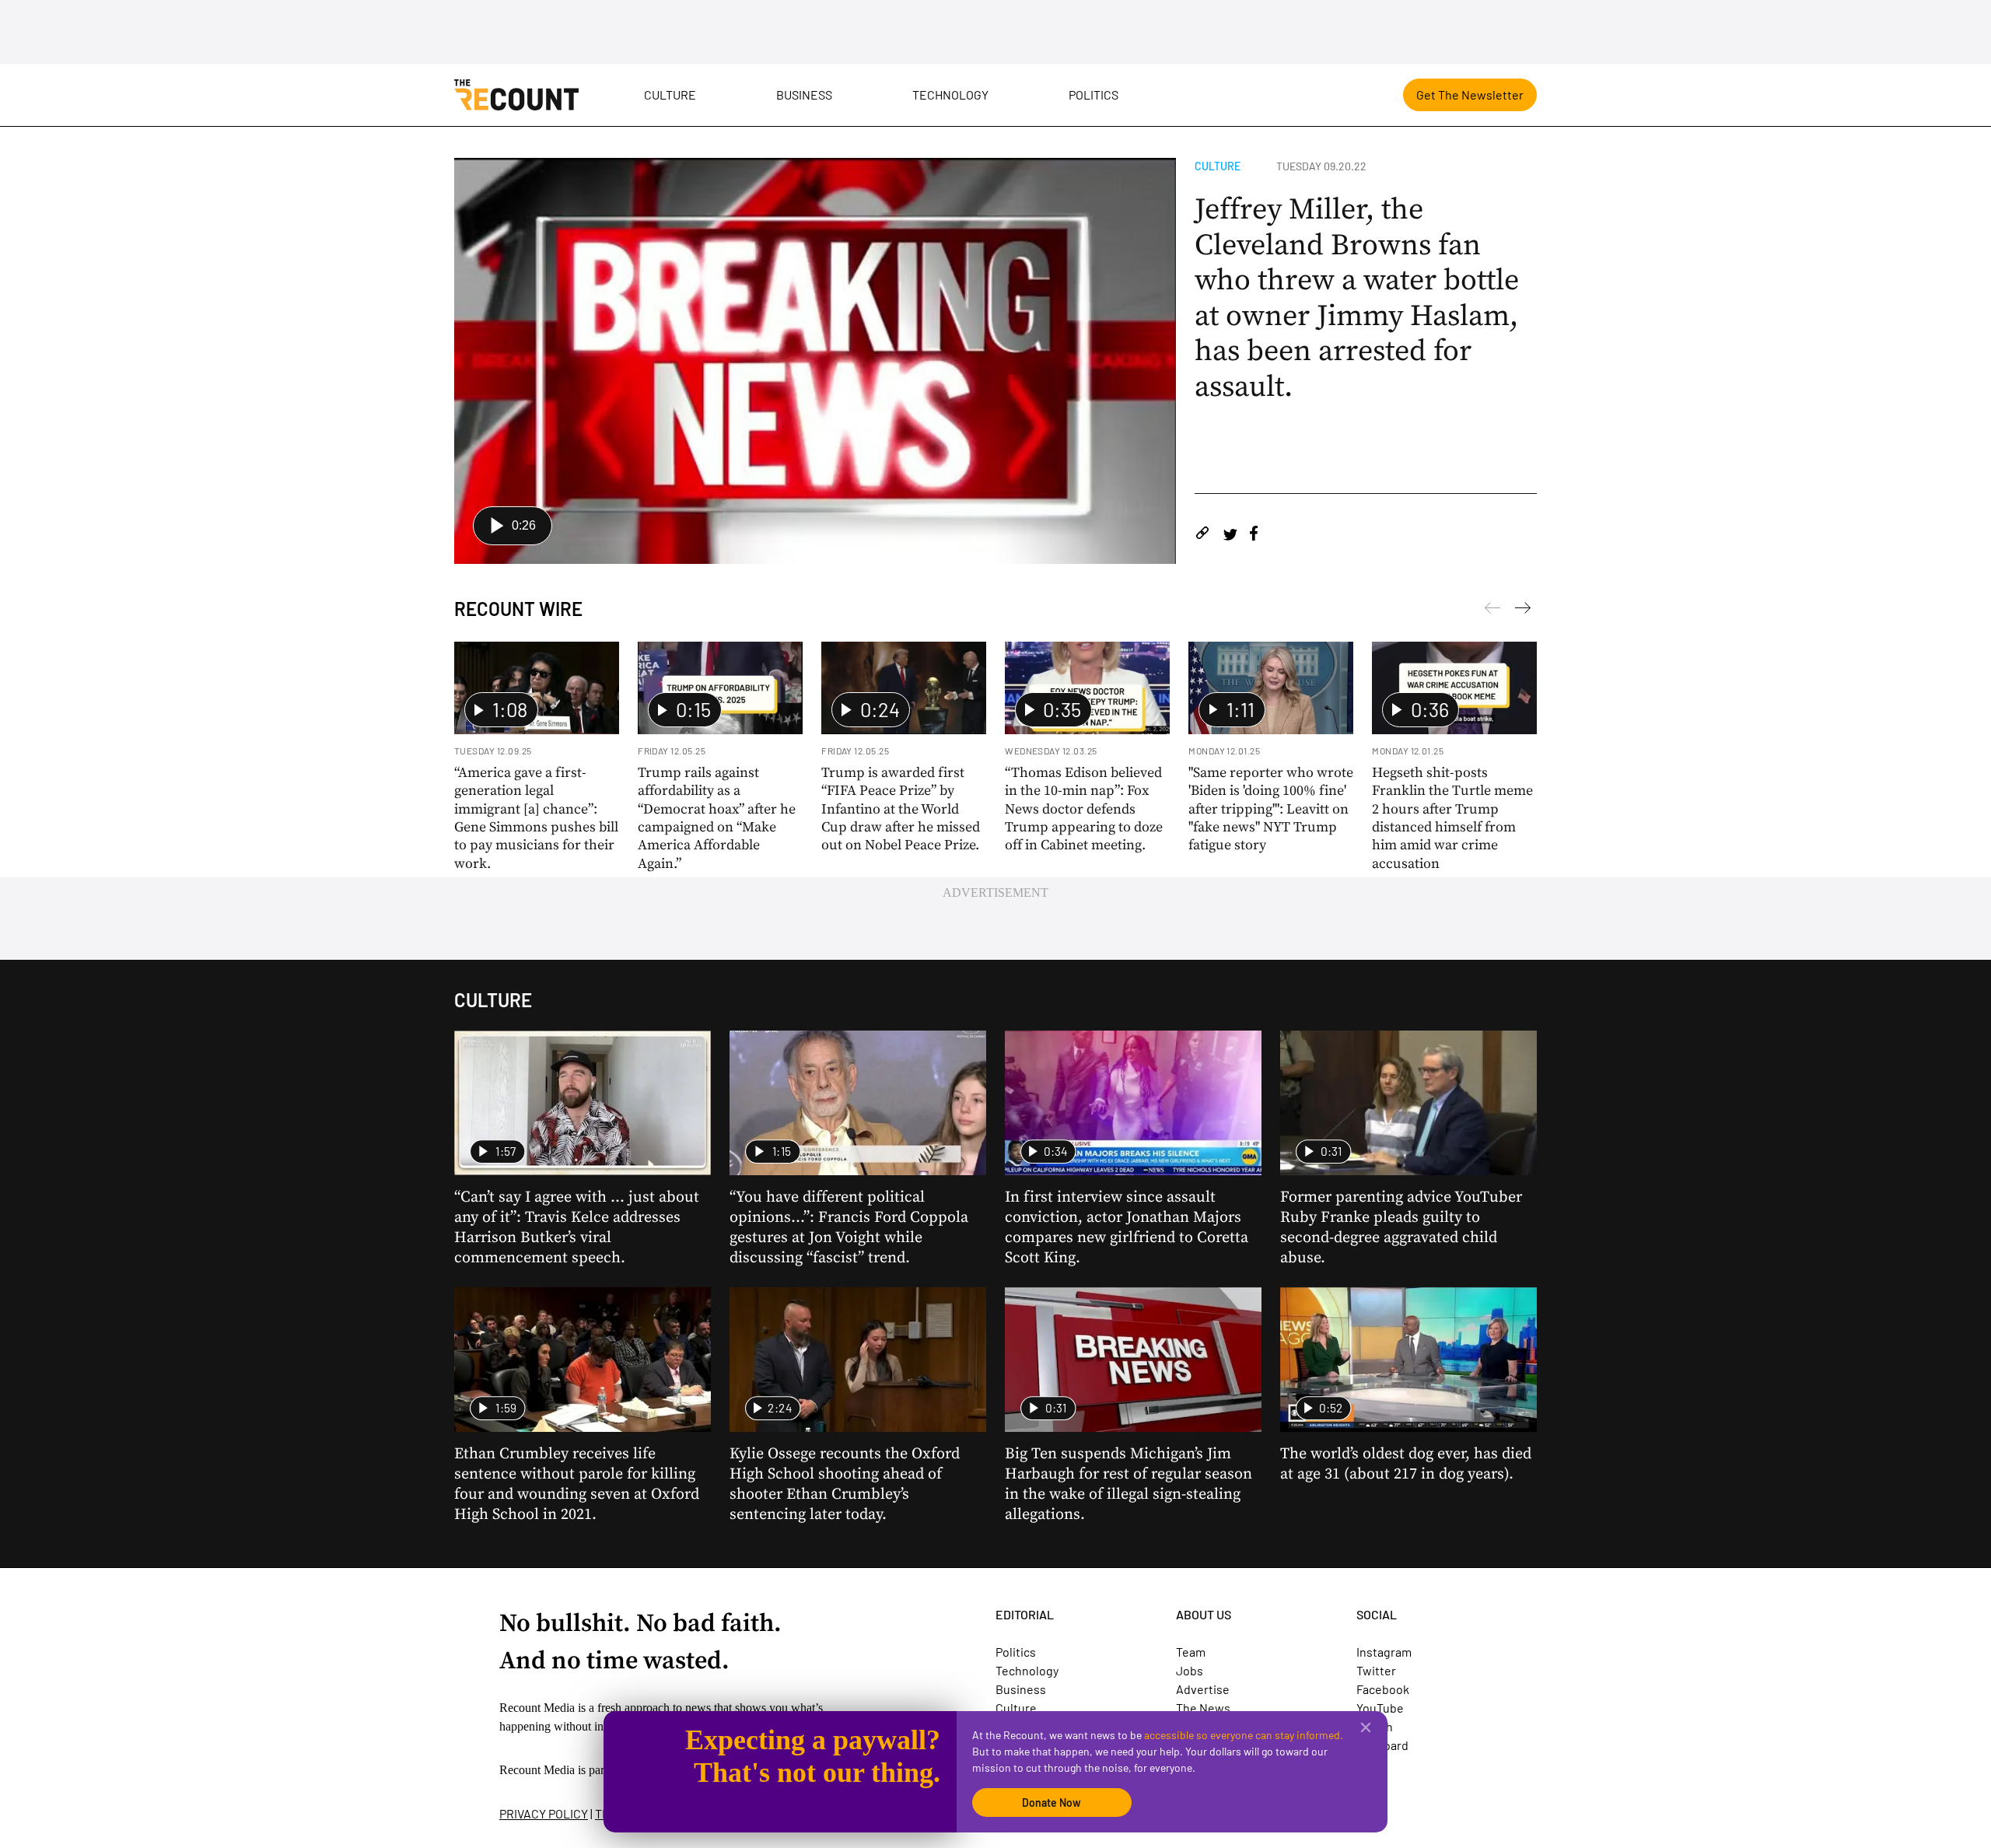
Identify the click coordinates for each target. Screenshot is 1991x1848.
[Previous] (1523, 611)
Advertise (1203, 1689)
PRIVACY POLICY (544, 1813)
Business (804, 94)
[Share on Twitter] (1230, 535)
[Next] (1492, 611)
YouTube (1380, 1708)
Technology (950, 94)
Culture (670, 94)
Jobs (1190, 1670)
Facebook (1383, 1689)
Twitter (1376, 1670)
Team (1191, 1652)
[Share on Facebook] (1254, 535)
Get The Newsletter (1470, 94)
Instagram (1384, 1652)
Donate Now (1051, 1802)
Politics (1093, 94)
